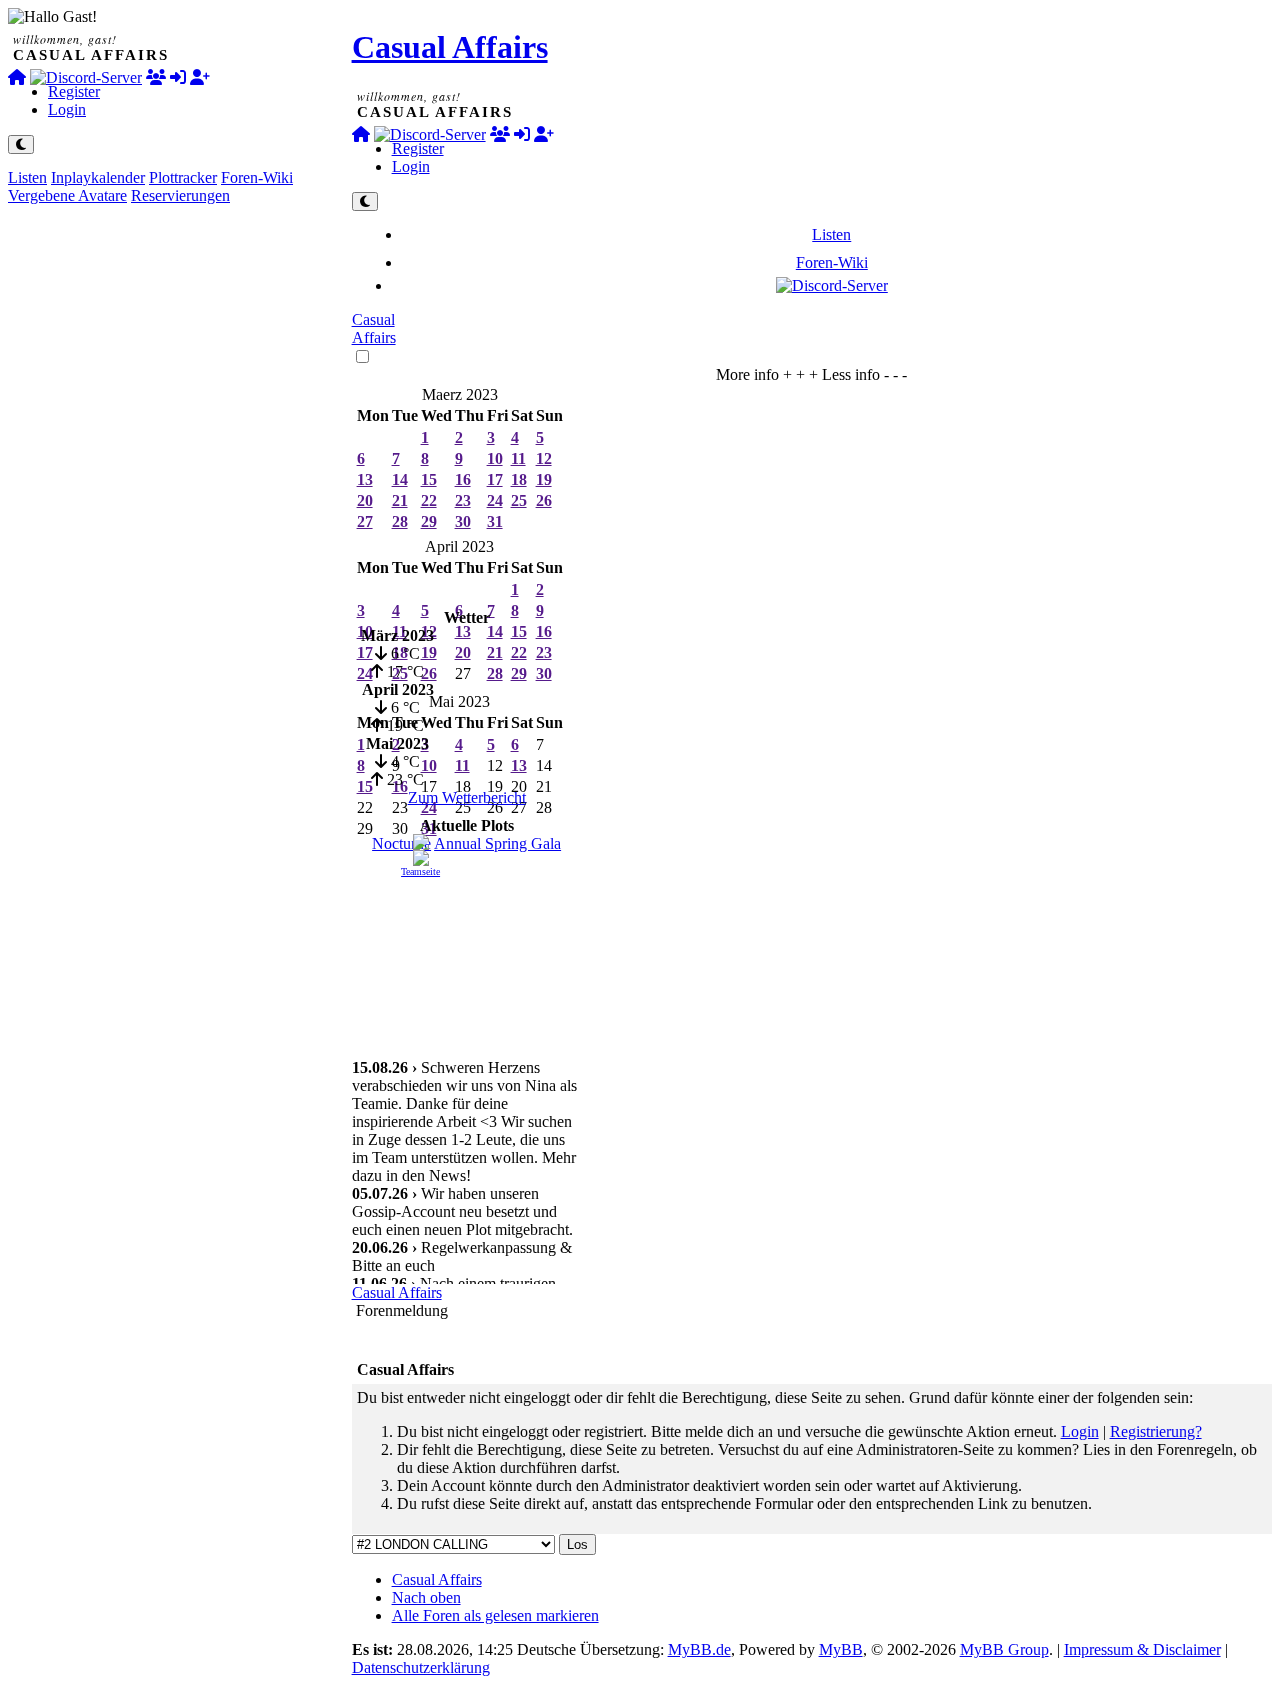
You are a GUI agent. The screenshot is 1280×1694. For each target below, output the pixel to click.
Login (67, 109)
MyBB (841, 1649)
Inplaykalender (98, 177)
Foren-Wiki (257, 177)
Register (74, 91)
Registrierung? (1156, 1431)
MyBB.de (699, 1649)
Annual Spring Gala (497, 843)
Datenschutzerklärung (421, 1667)
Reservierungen (180, 195)
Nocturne (401, 843)
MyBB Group (1004, 1649)
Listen (27, 177)
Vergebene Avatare (67, 195)
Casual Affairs (450, 47)
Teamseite (420, 871)
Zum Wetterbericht (467, 797)
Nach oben (426, 1597)
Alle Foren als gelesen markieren (495, 1615)
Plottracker (183, 177)
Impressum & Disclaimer (1142, 1649)
